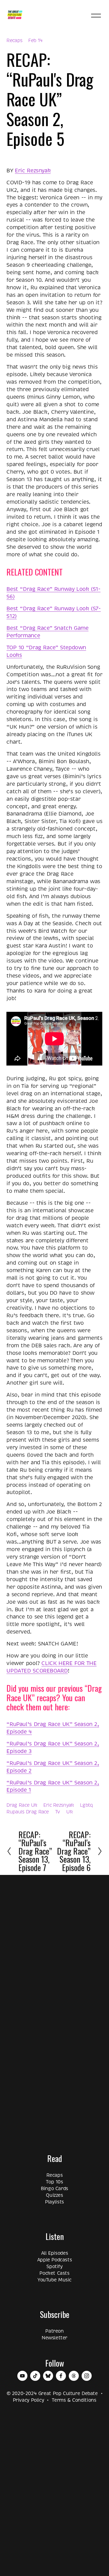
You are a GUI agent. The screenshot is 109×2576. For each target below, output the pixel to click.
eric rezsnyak (59, 1805)
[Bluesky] (48, 2376)
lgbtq (86, 1805)
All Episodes (54, 2253)
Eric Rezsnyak (33, 171)
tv (58, 1812)
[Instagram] (87, 2376)
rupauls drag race (28, 1812)
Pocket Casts (54, 2273)
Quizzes (54, 2195)
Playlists (54, 2202)
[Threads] (74, 2376)
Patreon (54, 2331)
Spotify (54, 2267)
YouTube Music (54, 2280)
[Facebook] (61, 2376)
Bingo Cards (54, 2189)
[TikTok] (35, 2376)
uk (69, 1812)
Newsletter (54, 2338)
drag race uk (22, 1805)
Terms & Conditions (74, 2400)
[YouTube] (22, 2376)
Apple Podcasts (55, 2260)
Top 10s (54, 2182)
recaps (14, 41)
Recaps (55, 2175)
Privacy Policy (29, 2400)
